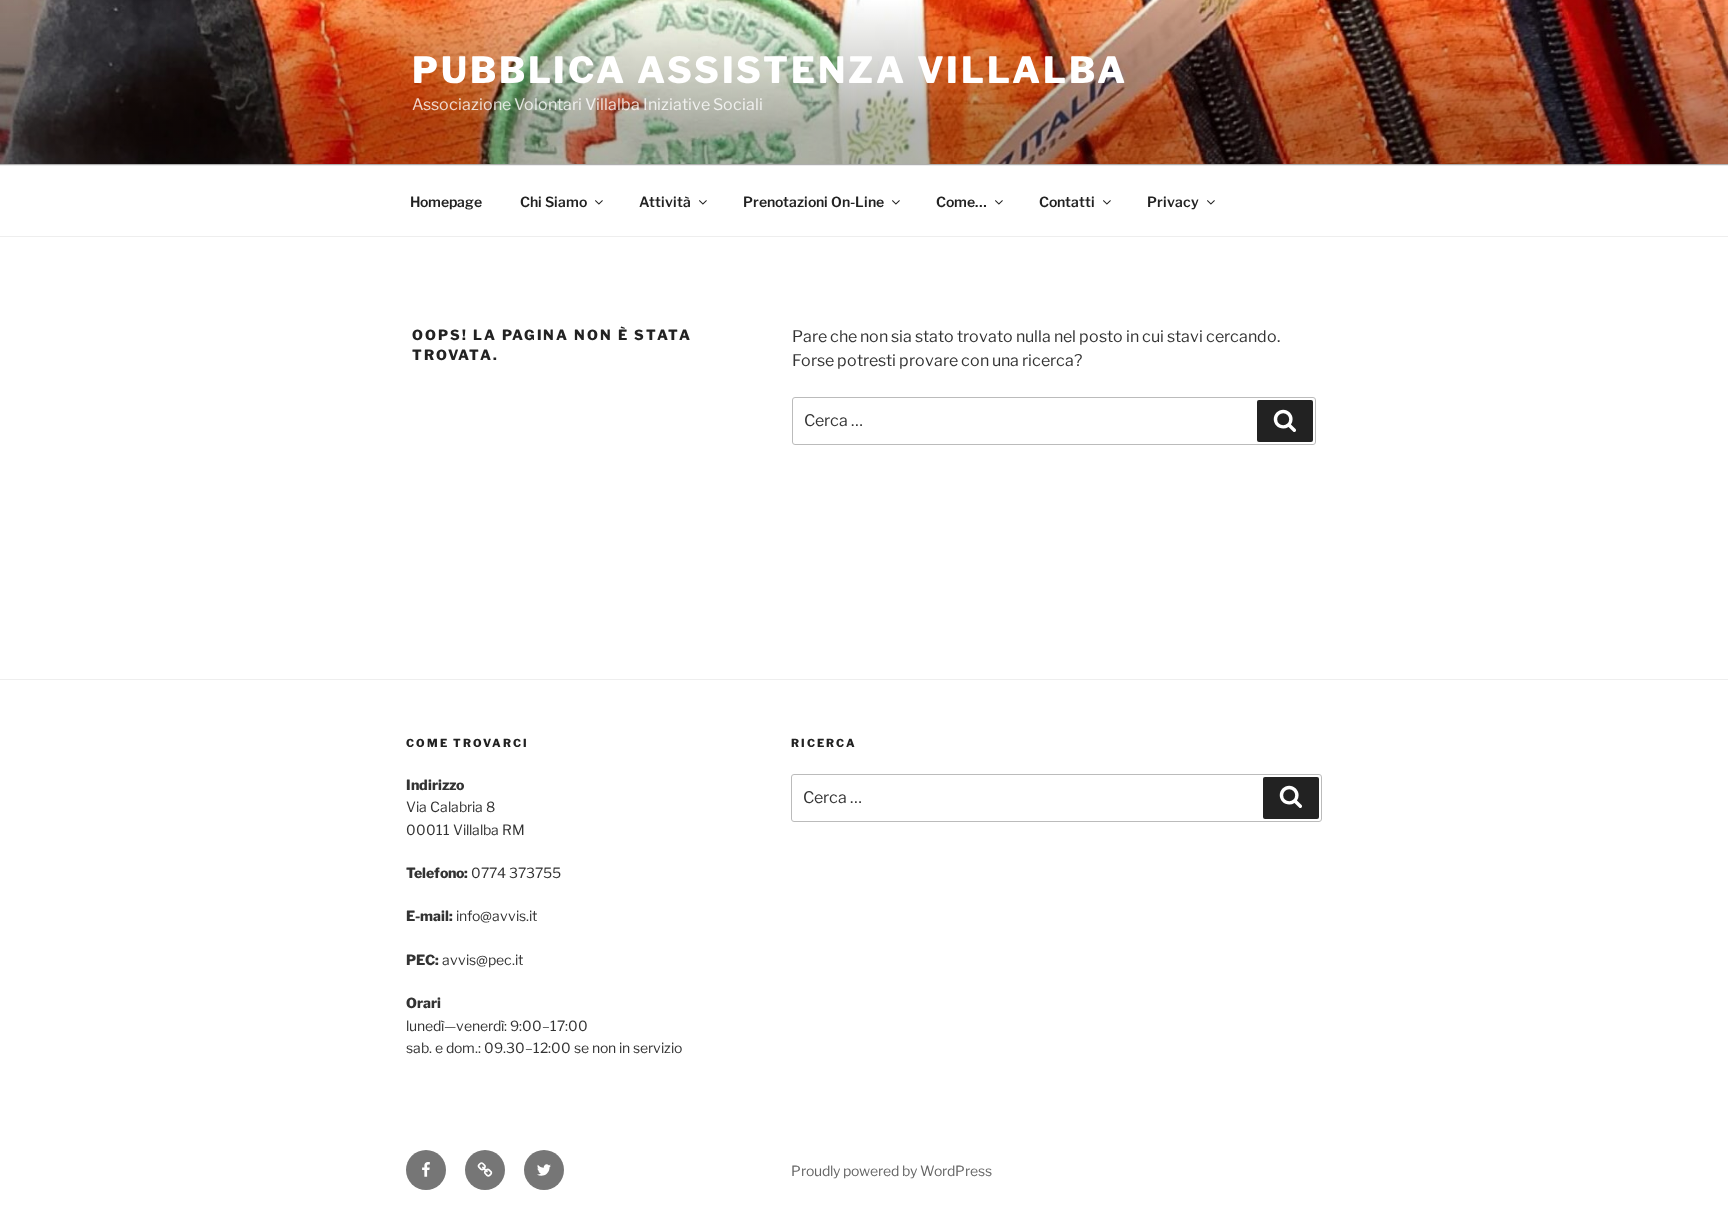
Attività (665, 201)
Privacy (1173, 201)
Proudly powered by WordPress (891, 1170)
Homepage (446, 201)
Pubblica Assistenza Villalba (770, 70)
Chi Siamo (553, 201)
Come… (961, 201)
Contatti (1067, 201)
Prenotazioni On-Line (813, 201)
